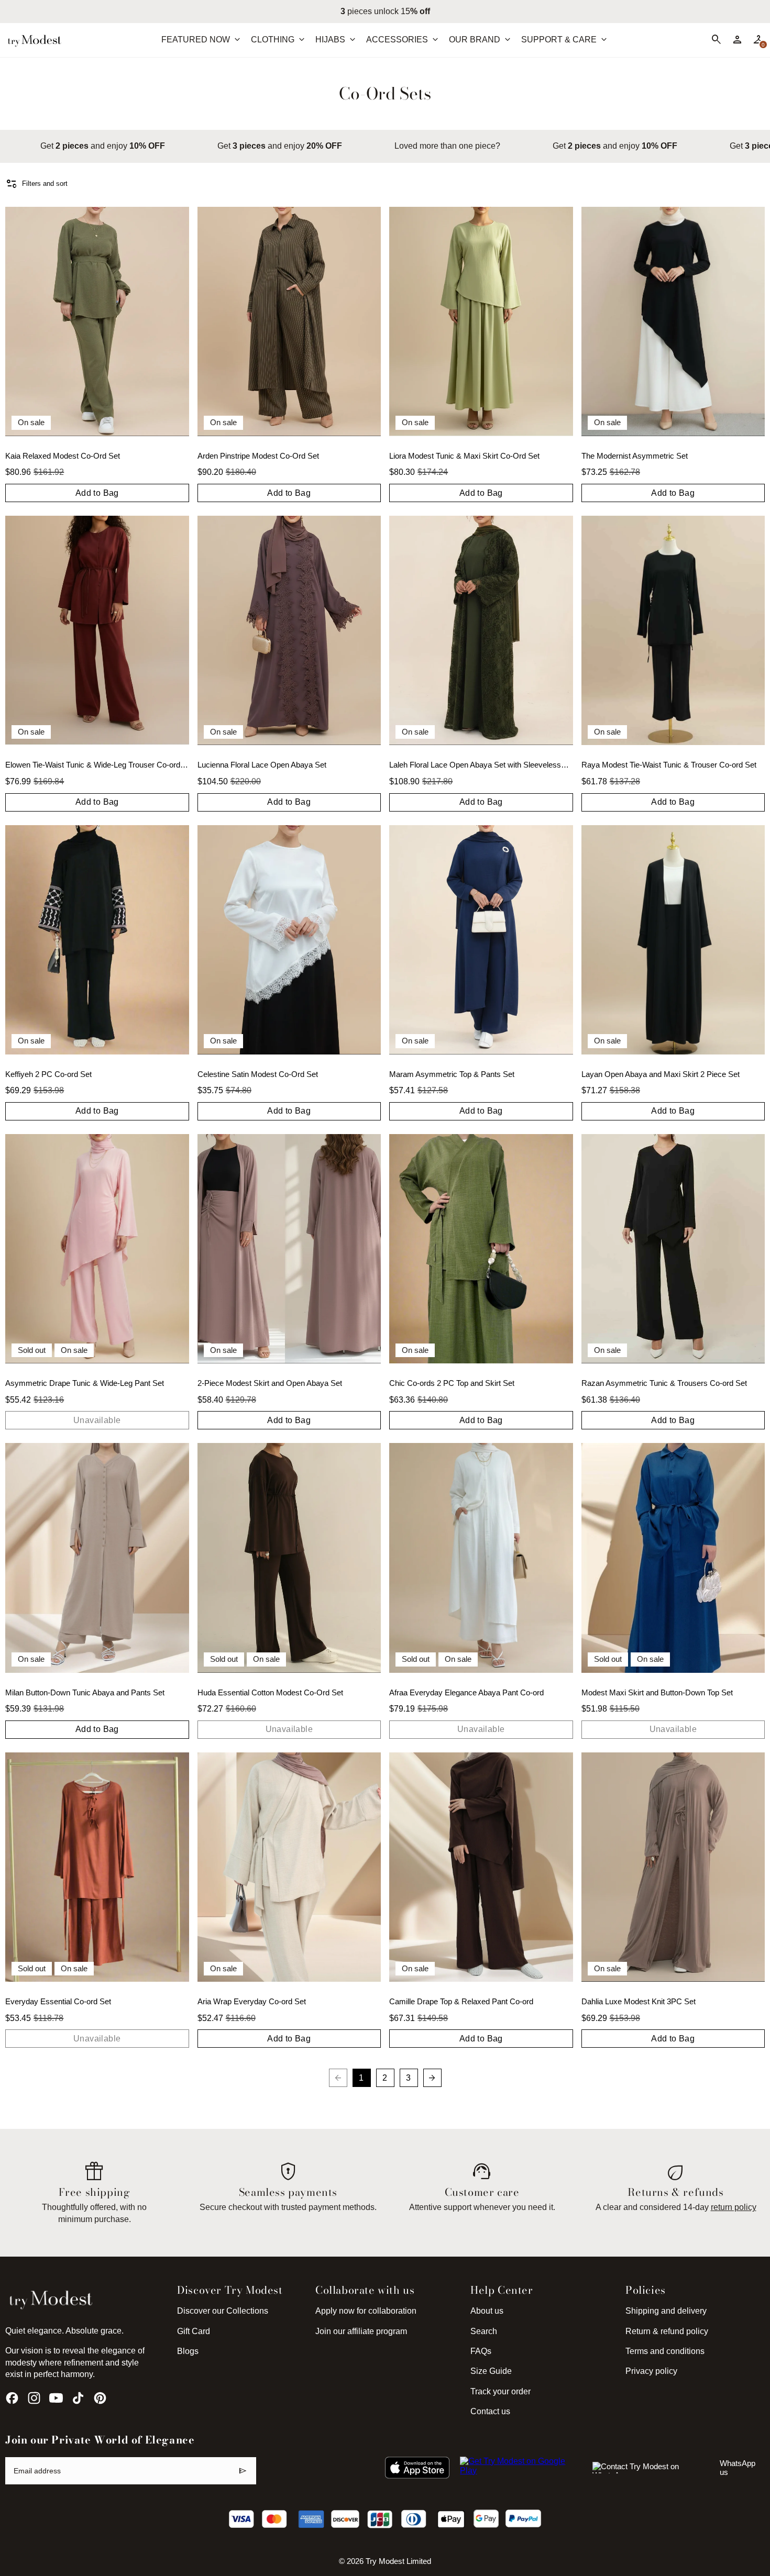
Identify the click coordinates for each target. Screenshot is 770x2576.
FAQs (481, 2351)
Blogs (188, 2351)
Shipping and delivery (666, 2311)
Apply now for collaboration (366, 2311)
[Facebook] (12, 2398)
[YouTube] (56, 2398)
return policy (734, 2207)
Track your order (500, 2391)
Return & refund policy (667, 2331)
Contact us (490, 2411)
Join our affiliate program (361, 2331)
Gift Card (194, 2331)
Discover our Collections (223, 2311)
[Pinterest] (100, 2398)
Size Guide (491, 2371)
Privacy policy (651, 2371)
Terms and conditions (665, 2351)
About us (487, 2311)
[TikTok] (78, 2398)
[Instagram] (34, 2398)
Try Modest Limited (398, 2561)
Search (484, 2331)
